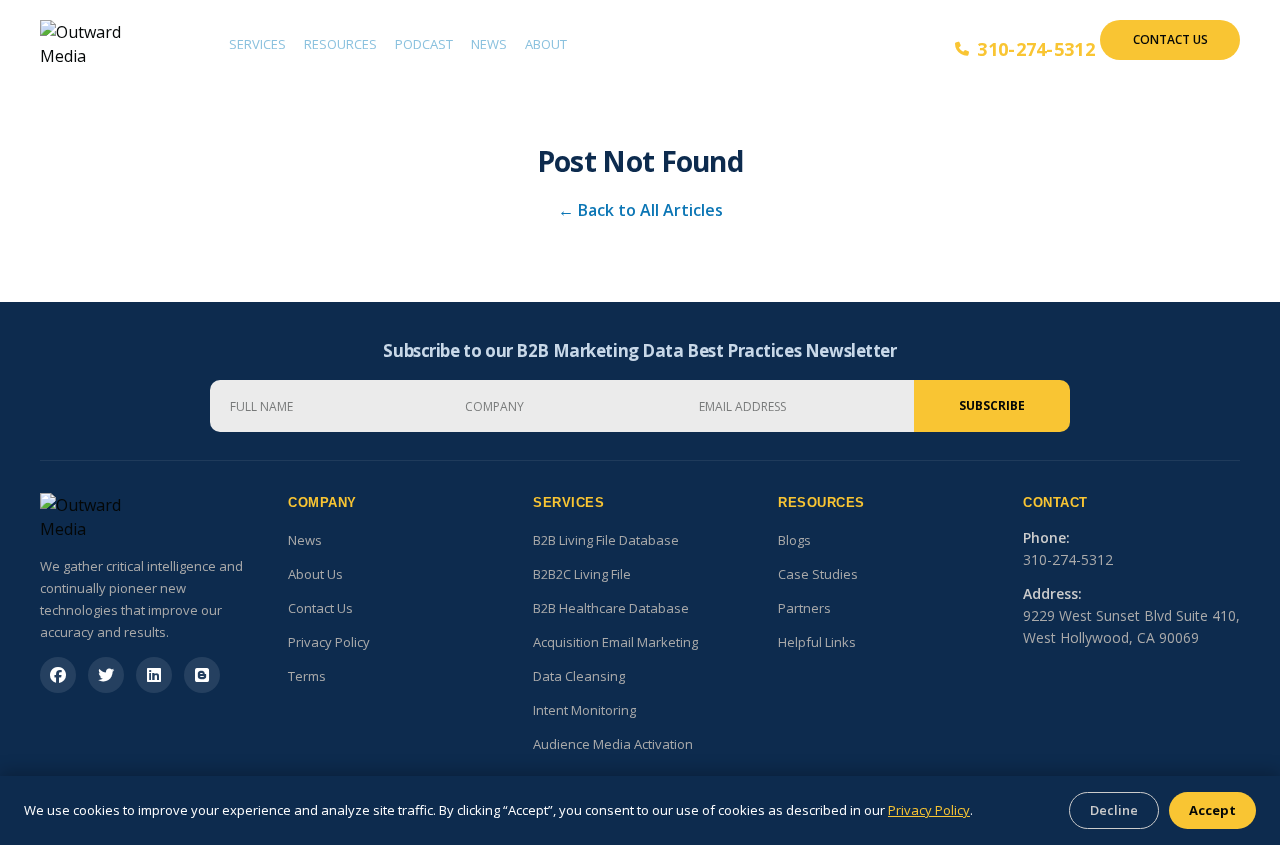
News (489, 44)
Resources (340, 44)
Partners (804, 608)
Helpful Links (817, 642)
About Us (315, 574)
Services (257, 44)
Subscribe (992, 405)
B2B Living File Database (606, 540)
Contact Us (1170, 39)
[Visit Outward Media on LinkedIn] (154, 675)
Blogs (794, 540)
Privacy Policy (329, 642)
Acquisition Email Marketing (615, 642)
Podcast (424, 44)
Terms (307, 676)
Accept (1212, 810)
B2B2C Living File (582, 574)
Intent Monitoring (584, 710)
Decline (1114, 810)
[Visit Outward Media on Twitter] (106, 675)
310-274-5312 (1036, 49)
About (546, 44)
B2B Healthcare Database (611, 608)
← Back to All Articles (640, 210)
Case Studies (818, 574)
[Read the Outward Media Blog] (202, 675)
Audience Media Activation (613, 744)
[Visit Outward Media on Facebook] (58, 675)
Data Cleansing (579, 676)
